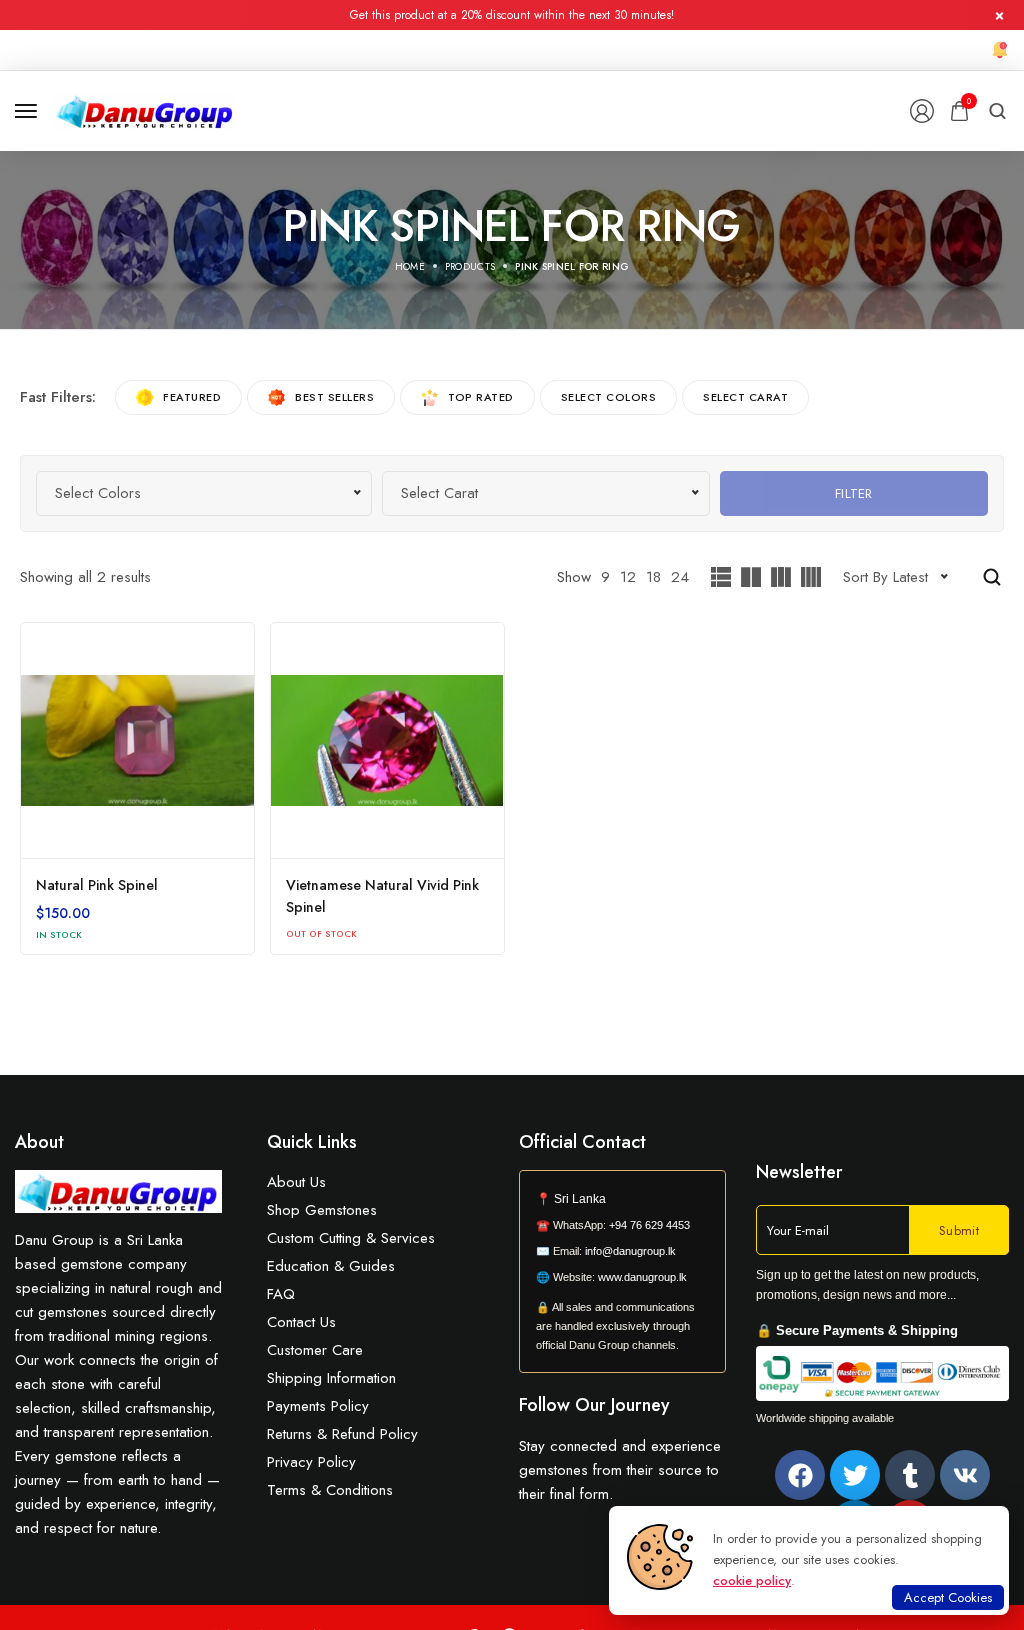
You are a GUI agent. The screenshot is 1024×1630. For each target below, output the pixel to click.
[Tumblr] (910, 1475)
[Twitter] (855, 1475)
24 (680, 577)
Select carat (745, 397)
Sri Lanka (580, 1199)
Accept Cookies (948, 1597)
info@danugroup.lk (630, 1251)
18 (653, 577)
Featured (192, 397)
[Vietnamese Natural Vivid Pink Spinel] (387, 740)
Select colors (609, 397)
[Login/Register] (922, 111)
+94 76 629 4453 (649, 1225)
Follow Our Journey (594, 1405)
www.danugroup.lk (641, 1277)
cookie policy (752, 1580)
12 (628, 577)
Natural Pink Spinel (97, 885)
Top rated (481, 397)
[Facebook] (800, 1475)
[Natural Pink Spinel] (137, 740)
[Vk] (965, 1475)
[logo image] (145, 109)
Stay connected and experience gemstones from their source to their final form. (620, 1470)
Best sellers (334, 397)
